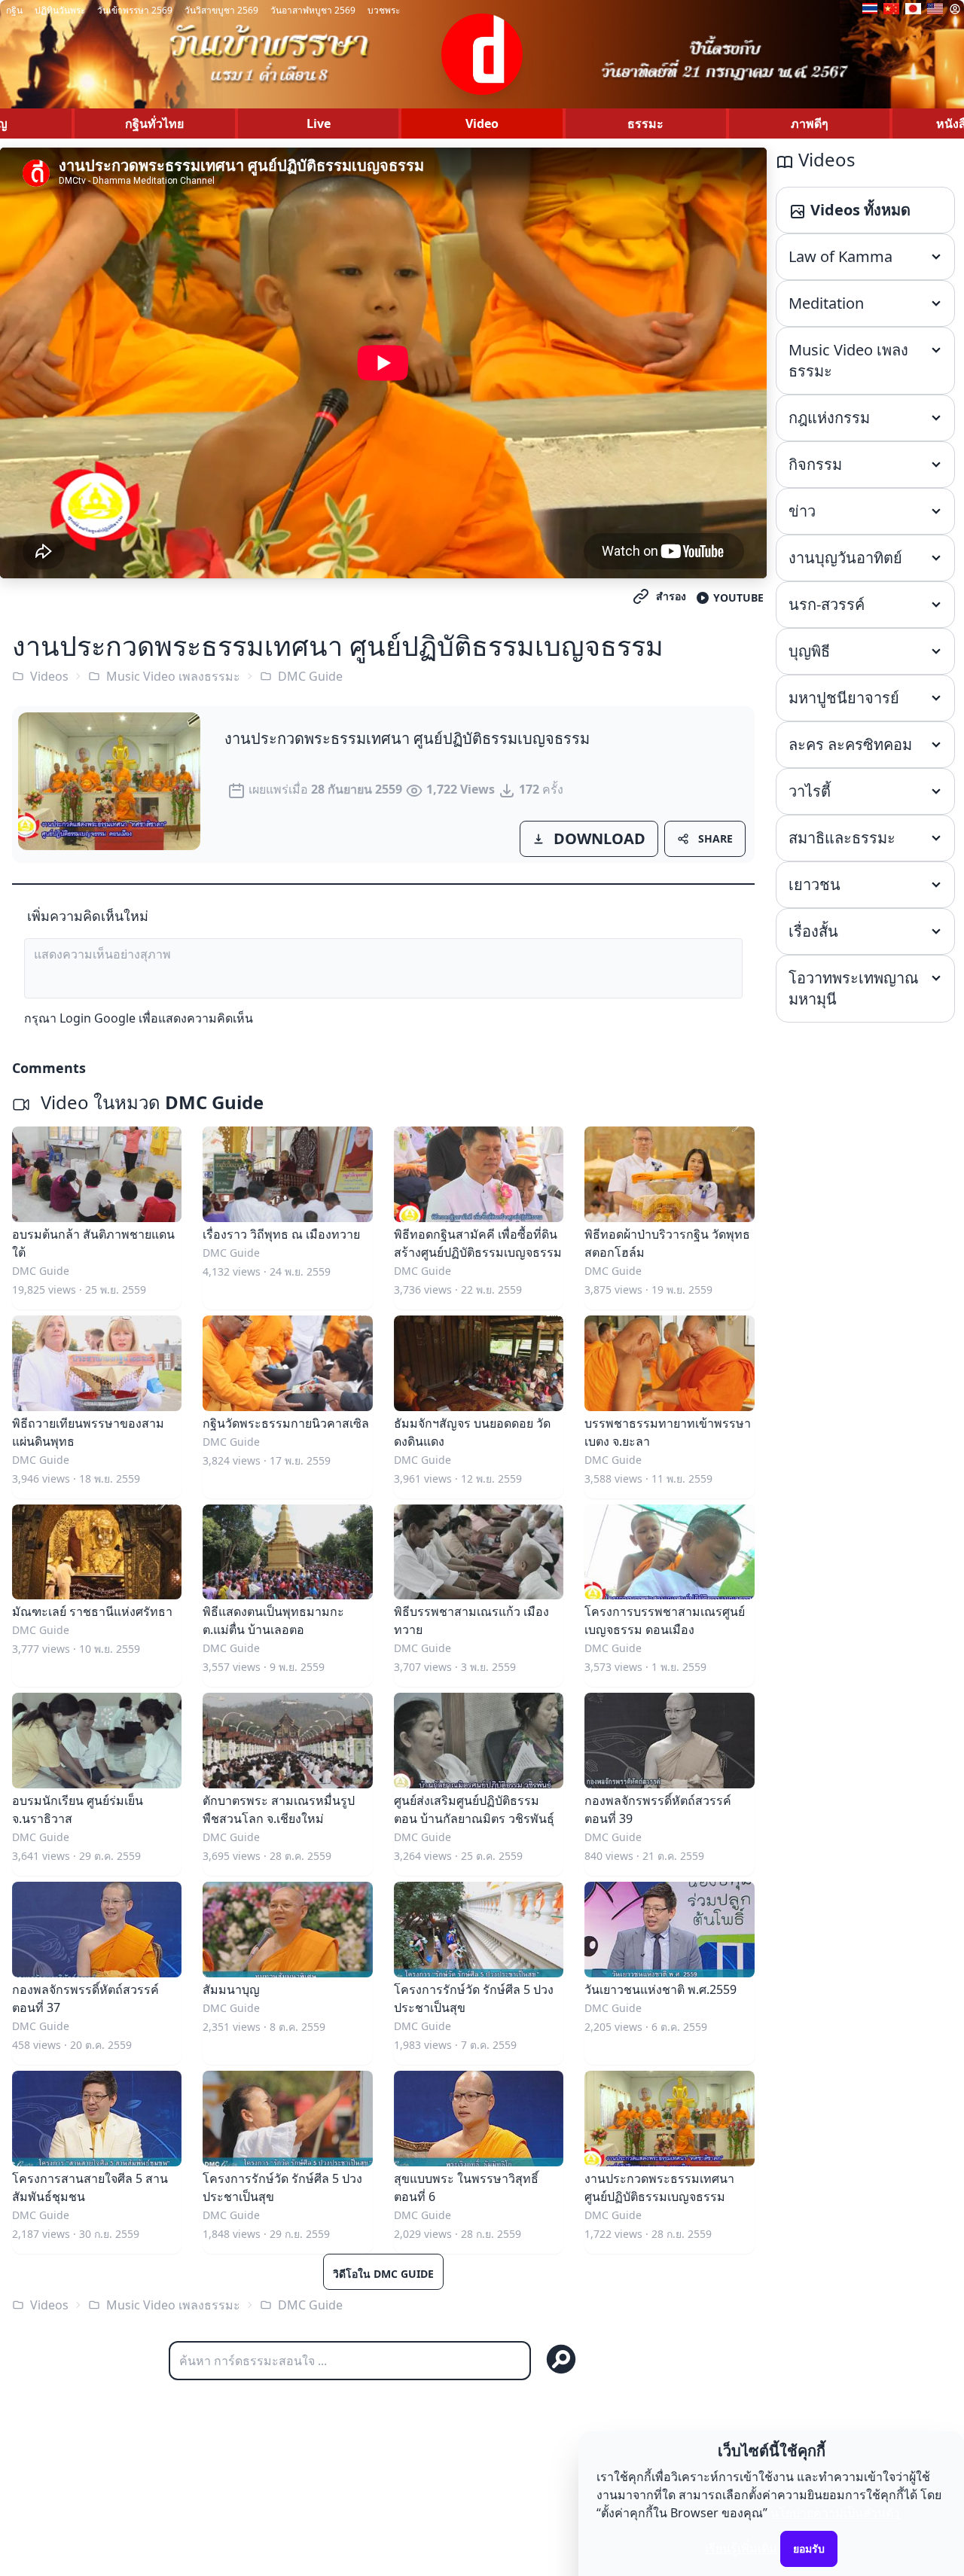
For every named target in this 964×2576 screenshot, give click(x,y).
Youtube (738, 598)
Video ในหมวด (150, 1102)
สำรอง (671, 596)
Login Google (98, 1018)
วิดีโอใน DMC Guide (383, 2274)
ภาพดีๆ (810, 123)
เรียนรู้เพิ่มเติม (741, 2548)
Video (482, 123)
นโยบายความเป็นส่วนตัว (835, 2513)
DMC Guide (310, 676)
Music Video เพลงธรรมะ (173, 676)
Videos (49, 676)
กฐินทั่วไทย (154, 123)
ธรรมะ (645, 123)
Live (319, 123)
